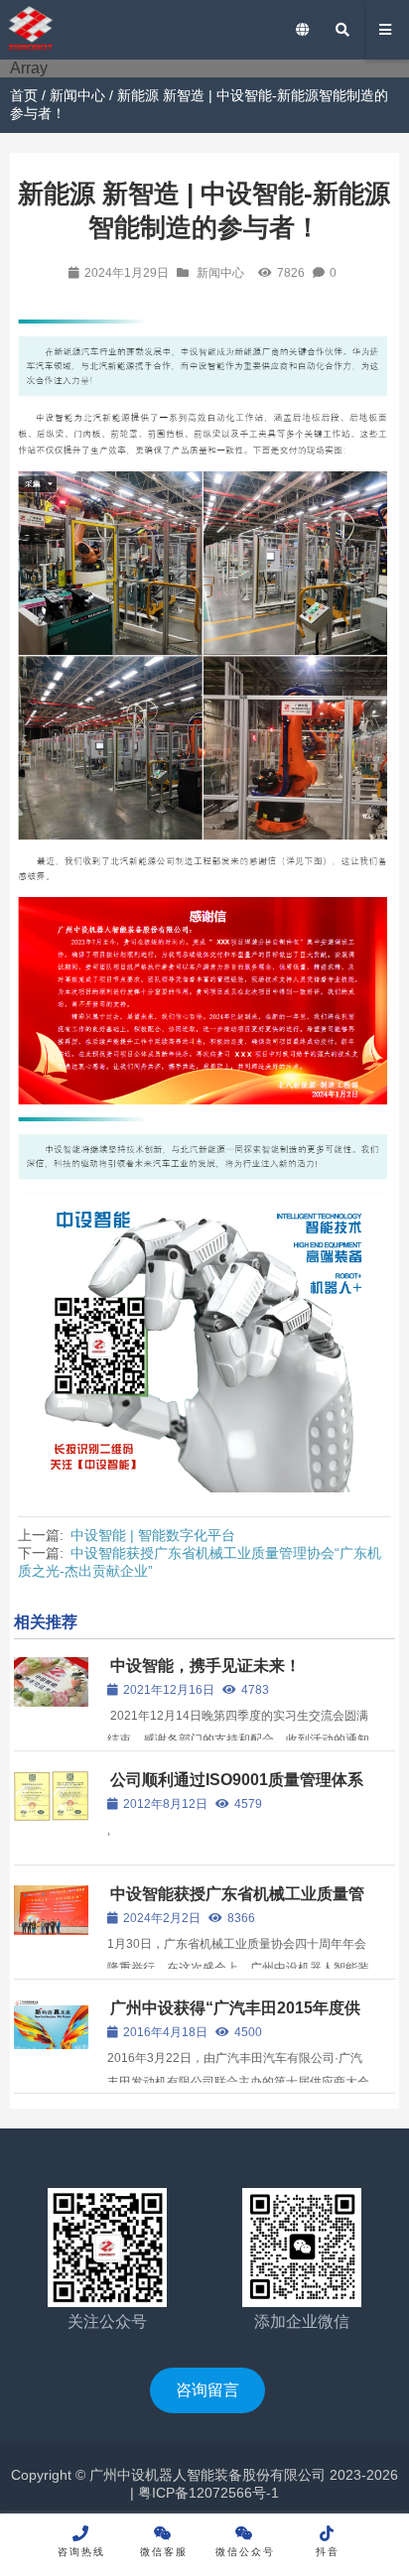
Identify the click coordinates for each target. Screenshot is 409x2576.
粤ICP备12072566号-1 (206, 2493)
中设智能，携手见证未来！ (205, 1666)
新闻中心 (77, 95)
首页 (24, 95)
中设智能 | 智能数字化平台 (153, 1535)
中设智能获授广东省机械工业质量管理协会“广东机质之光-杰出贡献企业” (237, 1903)
